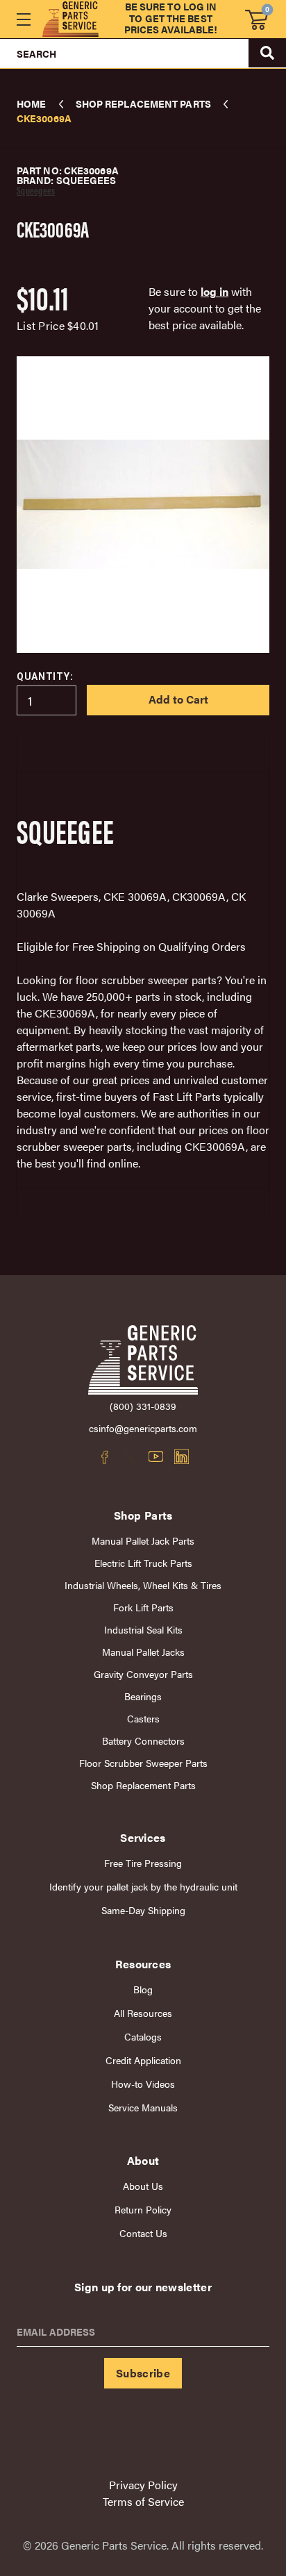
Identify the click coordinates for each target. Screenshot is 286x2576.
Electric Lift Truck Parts (143, 1563)
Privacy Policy (143, 2485)
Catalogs (143, 2037)
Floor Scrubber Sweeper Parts (143, 1763)
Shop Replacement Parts (143, 1785)
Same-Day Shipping (143, 1910)
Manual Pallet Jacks (143, 1652)
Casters (143, 1719)
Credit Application (143, 2060)
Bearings (143, 1696)
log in (214, 291)
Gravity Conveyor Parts (143, 1674)
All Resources (143, 2013)
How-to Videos (143, 2084)
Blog (143, 1989)
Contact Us (143, 2233)
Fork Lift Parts (143, 1607)
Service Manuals (143, 2108)
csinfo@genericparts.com (143, 1428)
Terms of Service (143, 2501)
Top (244, 2301)
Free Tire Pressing (143, 1863)
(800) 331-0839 (143, 1406)
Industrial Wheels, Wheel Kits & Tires (143, 1585)
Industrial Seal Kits (143, 1630)
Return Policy (143, 2210)
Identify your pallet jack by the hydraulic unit (143, 1887)
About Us (143, 2186)
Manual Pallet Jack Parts (143, 1541)
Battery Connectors (143, 1741)
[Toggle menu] (23, 19)
